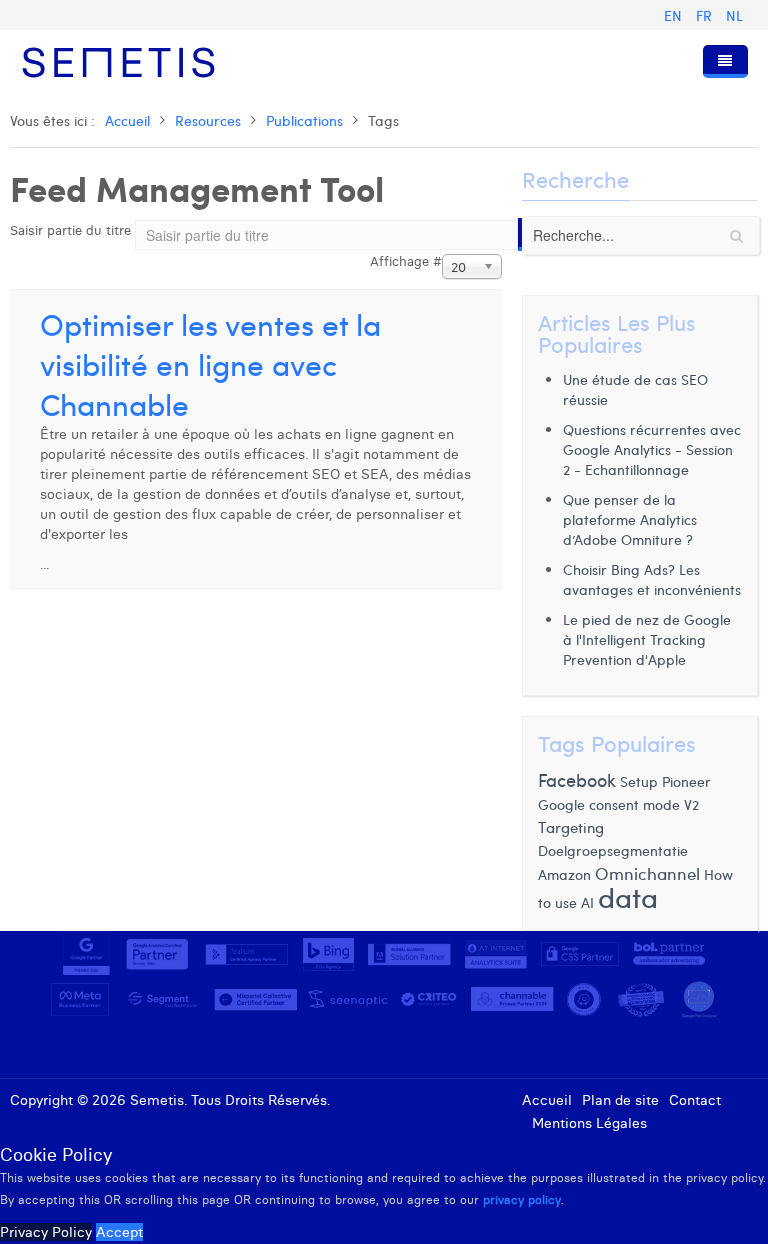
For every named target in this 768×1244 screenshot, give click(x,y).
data (628, 896)
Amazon (564, 874)
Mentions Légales (589, 1123)
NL (734, 15)
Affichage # (406, 261)
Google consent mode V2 (618, 804)
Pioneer (686, 781)
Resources (208, 120)
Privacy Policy (46, 1232)
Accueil (127, 120)
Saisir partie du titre (72, 230)
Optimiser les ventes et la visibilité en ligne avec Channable (210, 363)
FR (706, 15)
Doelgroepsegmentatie (613, 850)
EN (675, 15)
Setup (639, 781)
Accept (119, 1232)
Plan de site (620, 1100)
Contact (695, 1100)
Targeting (571, 826)
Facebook (577, 779)
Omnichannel (647, 873)
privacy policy (522, 1199)
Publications (304, 120)
